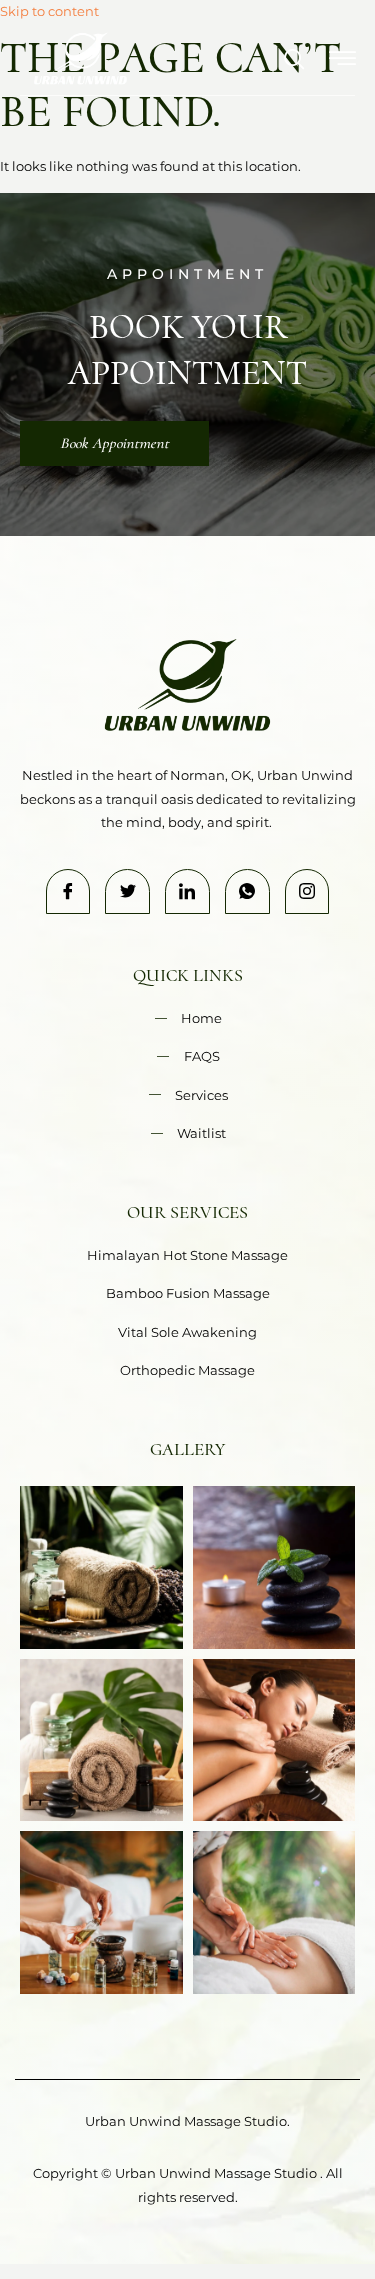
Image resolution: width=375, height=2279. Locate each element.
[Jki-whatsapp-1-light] (247, 891)
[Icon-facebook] (68, 891)
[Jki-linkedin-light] (187, 891)
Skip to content (49, 11)
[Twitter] (127, 891)
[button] (285, 61)
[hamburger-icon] (342, 61)
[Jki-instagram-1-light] (307, 891)
